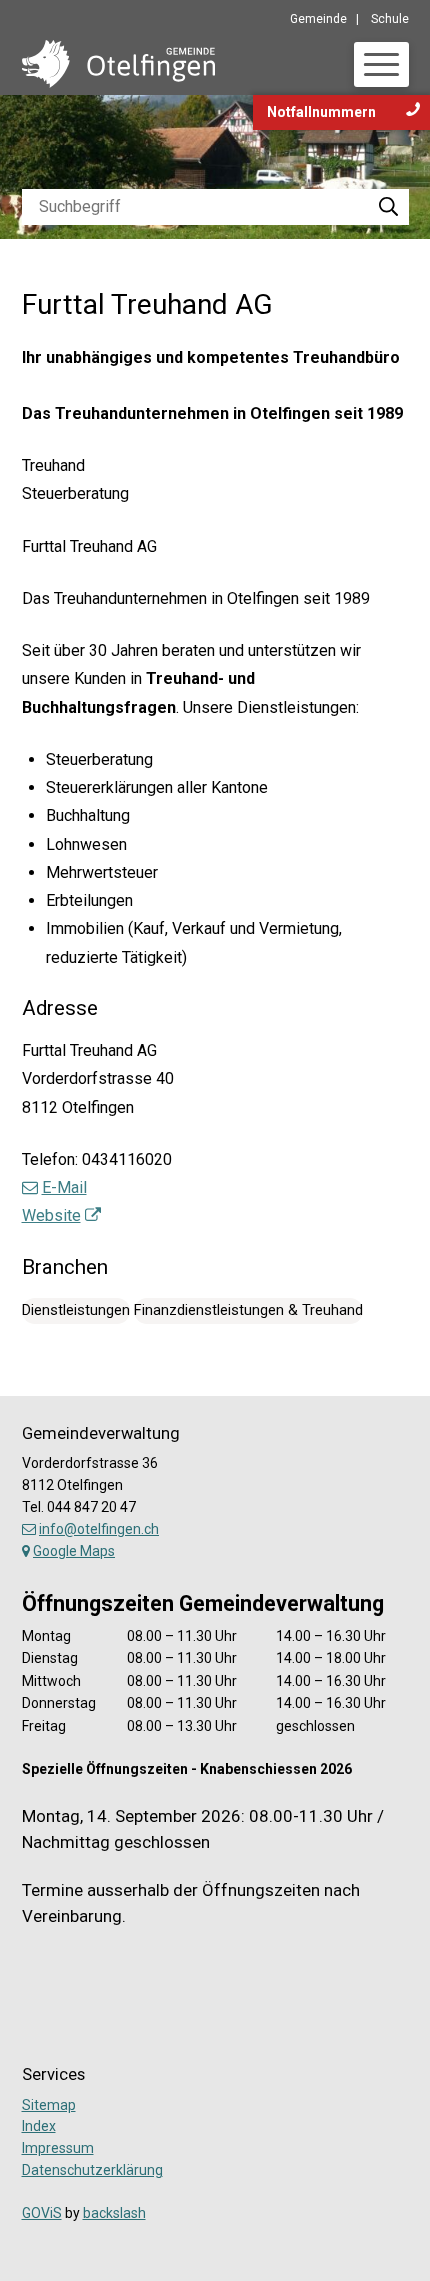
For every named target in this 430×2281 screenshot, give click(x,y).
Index (39, 2126)
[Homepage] (119, 63)
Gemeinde (318, 19)
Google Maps (74, 1551)
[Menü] (381, 64)
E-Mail (64, 1187)
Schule (390, 19)
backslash (114, 2213)
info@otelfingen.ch (99, 1529)
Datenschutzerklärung (92, 2170)
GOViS (42, 2213)
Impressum (58, 2148)
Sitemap (49, 2105)
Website (51, 1215)
